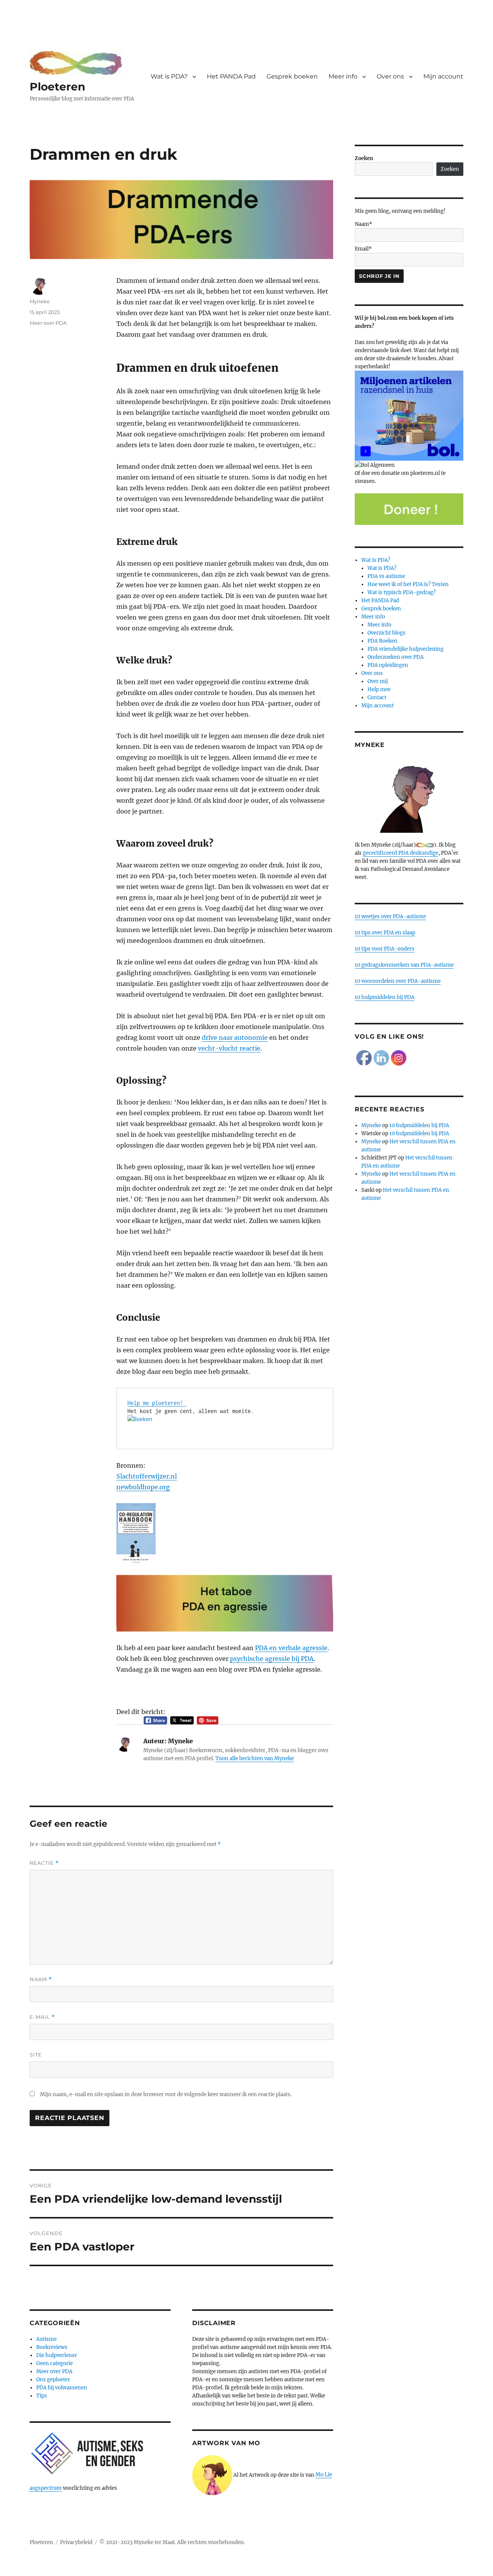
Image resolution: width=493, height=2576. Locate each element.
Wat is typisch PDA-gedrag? (402, 592)
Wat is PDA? (169, 76)
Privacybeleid (76, 2542)
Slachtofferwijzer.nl (147, 1476)
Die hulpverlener (57, 2355)
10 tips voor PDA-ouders (385, 949)
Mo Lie (324, 2475)
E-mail (42, 2017)
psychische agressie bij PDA (272, 1659)
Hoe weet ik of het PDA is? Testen (408, 584)
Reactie (44, 1863)
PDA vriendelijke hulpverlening (406, 649)
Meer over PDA (48, 323)
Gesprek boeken (292, 76)
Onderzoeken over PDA (396, 657)
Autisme (46, 2339)
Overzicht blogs (387, 633)
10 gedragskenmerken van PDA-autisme (404, 965)
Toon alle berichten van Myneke (255, 1758)
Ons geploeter (53, 2380)
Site (36, 2055)
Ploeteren (57, 87)
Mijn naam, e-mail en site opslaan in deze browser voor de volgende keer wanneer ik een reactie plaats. (166, 2094)
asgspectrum (46, 2488)
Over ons (390, 76)
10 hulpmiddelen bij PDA (385, 997)
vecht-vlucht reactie (229, 1048)
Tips (42, 2396)
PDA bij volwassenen (62, 2388)
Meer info (343, 76)
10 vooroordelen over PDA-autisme (398, 981)
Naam (41, 1979)
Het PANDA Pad (231, 76)
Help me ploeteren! (157, 1403)
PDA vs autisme (386, 576)
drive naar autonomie (235, 1037)
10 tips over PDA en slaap (385, 933)
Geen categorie (54, 2363)
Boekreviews (52, 2347)
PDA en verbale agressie (291, 1648)
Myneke (40, 301)
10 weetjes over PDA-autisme (390, 916)
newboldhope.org (143, 1487)
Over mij (378, 681)
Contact (377, 697)
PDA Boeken (382, 641)
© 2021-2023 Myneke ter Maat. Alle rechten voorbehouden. (172, 2542)
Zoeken (364, 158)
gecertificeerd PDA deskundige (401, 853)
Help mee (379, 689)
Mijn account (443, 76)
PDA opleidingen (388, 665)
